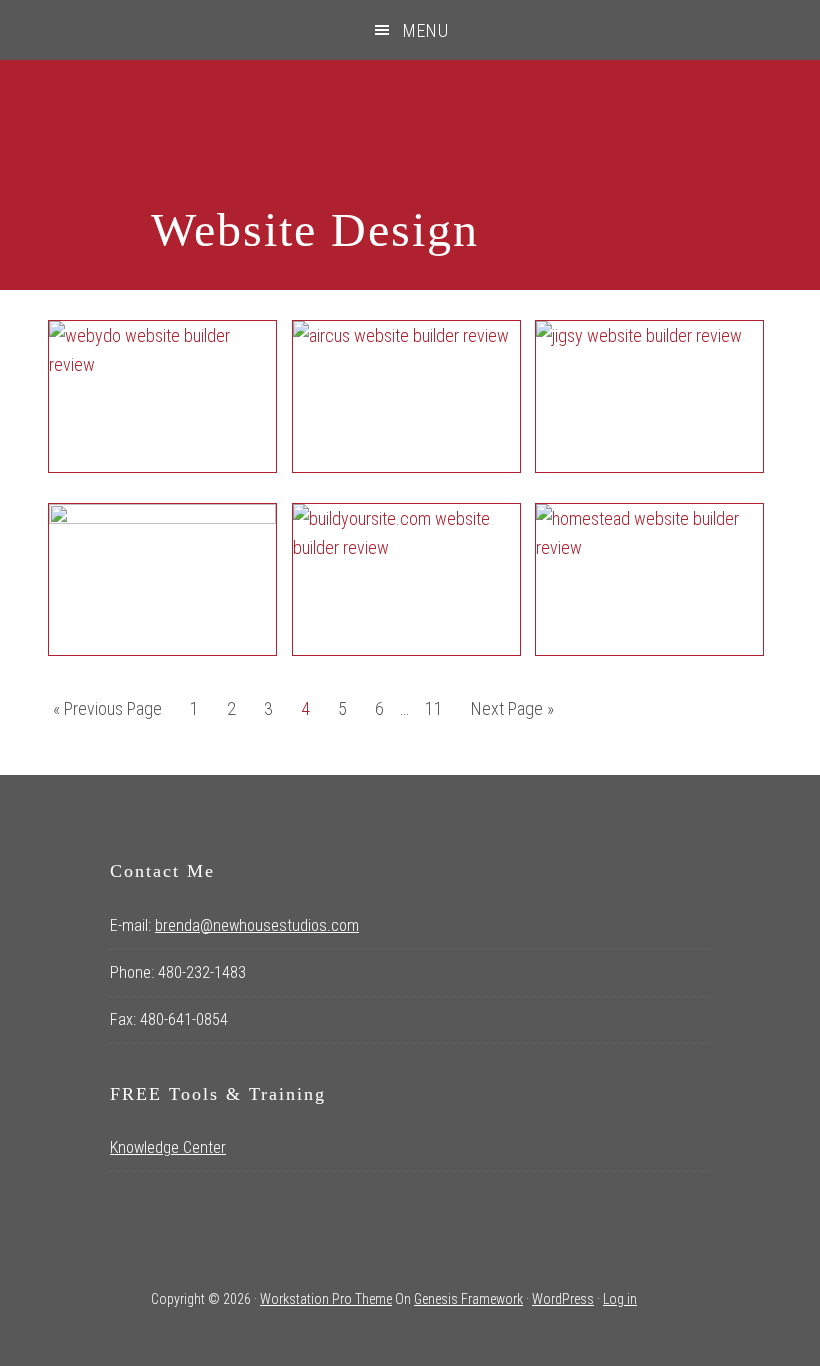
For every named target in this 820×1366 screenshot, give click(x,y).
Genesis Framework (468, 1299)
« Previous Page (107, 714)
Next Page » (512, 714)
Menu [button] (426, 30)
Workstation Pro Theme (326, 1299)
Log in (620, 1299)
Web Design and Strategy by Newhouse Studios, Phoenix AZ (410, 133)
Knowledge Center (168, 1147)
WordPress (563, 1299)
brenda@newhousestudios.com (257, 925)
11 (439, 708)
